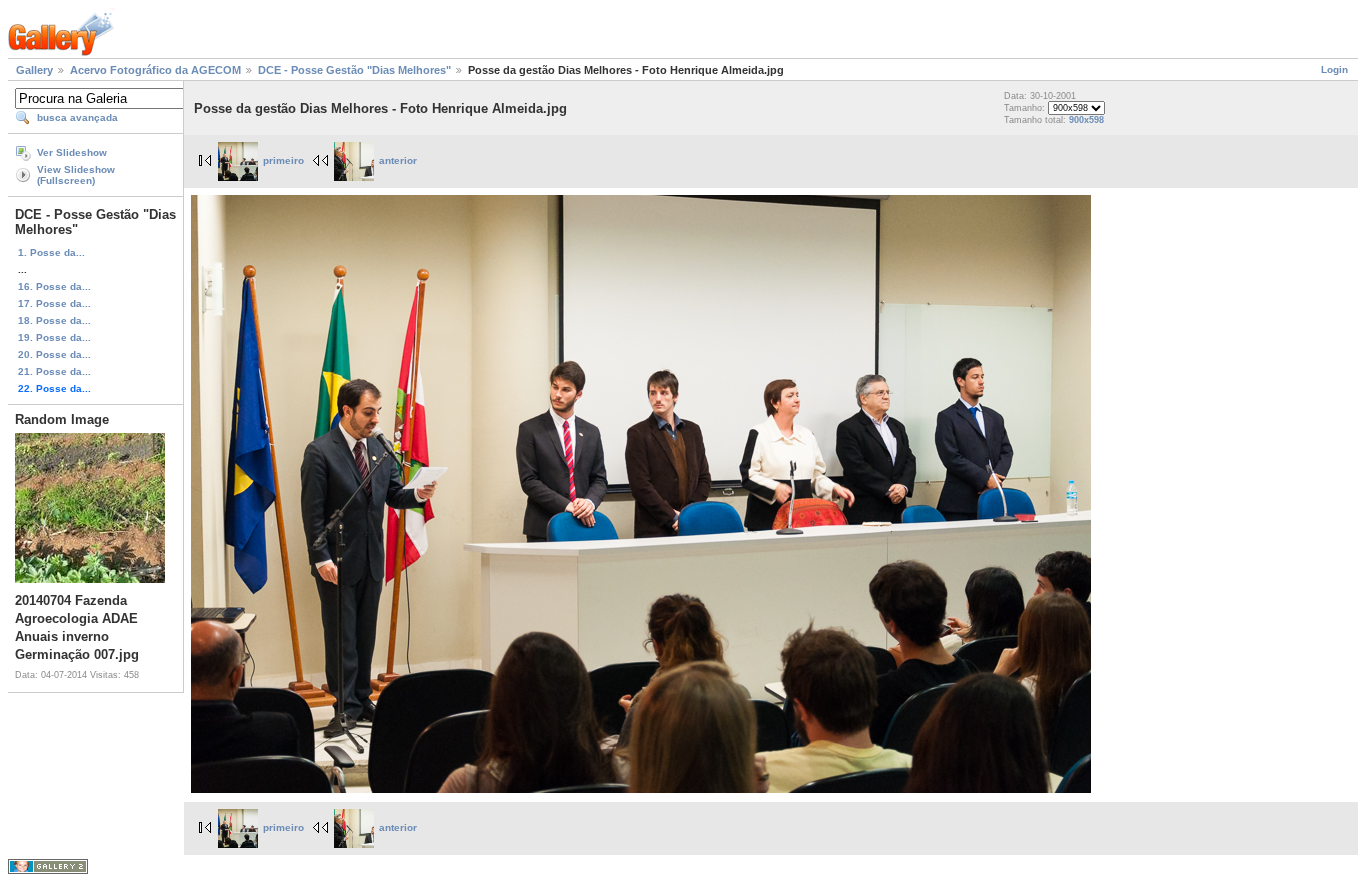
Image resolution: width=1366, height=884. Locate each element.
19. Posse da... (54, 337)
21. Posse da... (54, 371)
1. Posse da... (51, 252)
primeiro (283, 160)
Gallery (34, 70)
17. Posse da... (54, 303)
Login (1334, 69)
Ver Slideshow (72, 152)
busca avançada (77, 117)
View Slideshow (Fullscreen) (76, 175)
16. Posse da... (54, 286)
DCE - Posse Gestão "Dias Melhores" (354, 70)
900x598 (1086, 120)
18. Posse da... (54, 320)
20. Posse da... (54, 354)
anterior (398, 160)
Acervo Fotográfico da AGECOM (155, 70)
